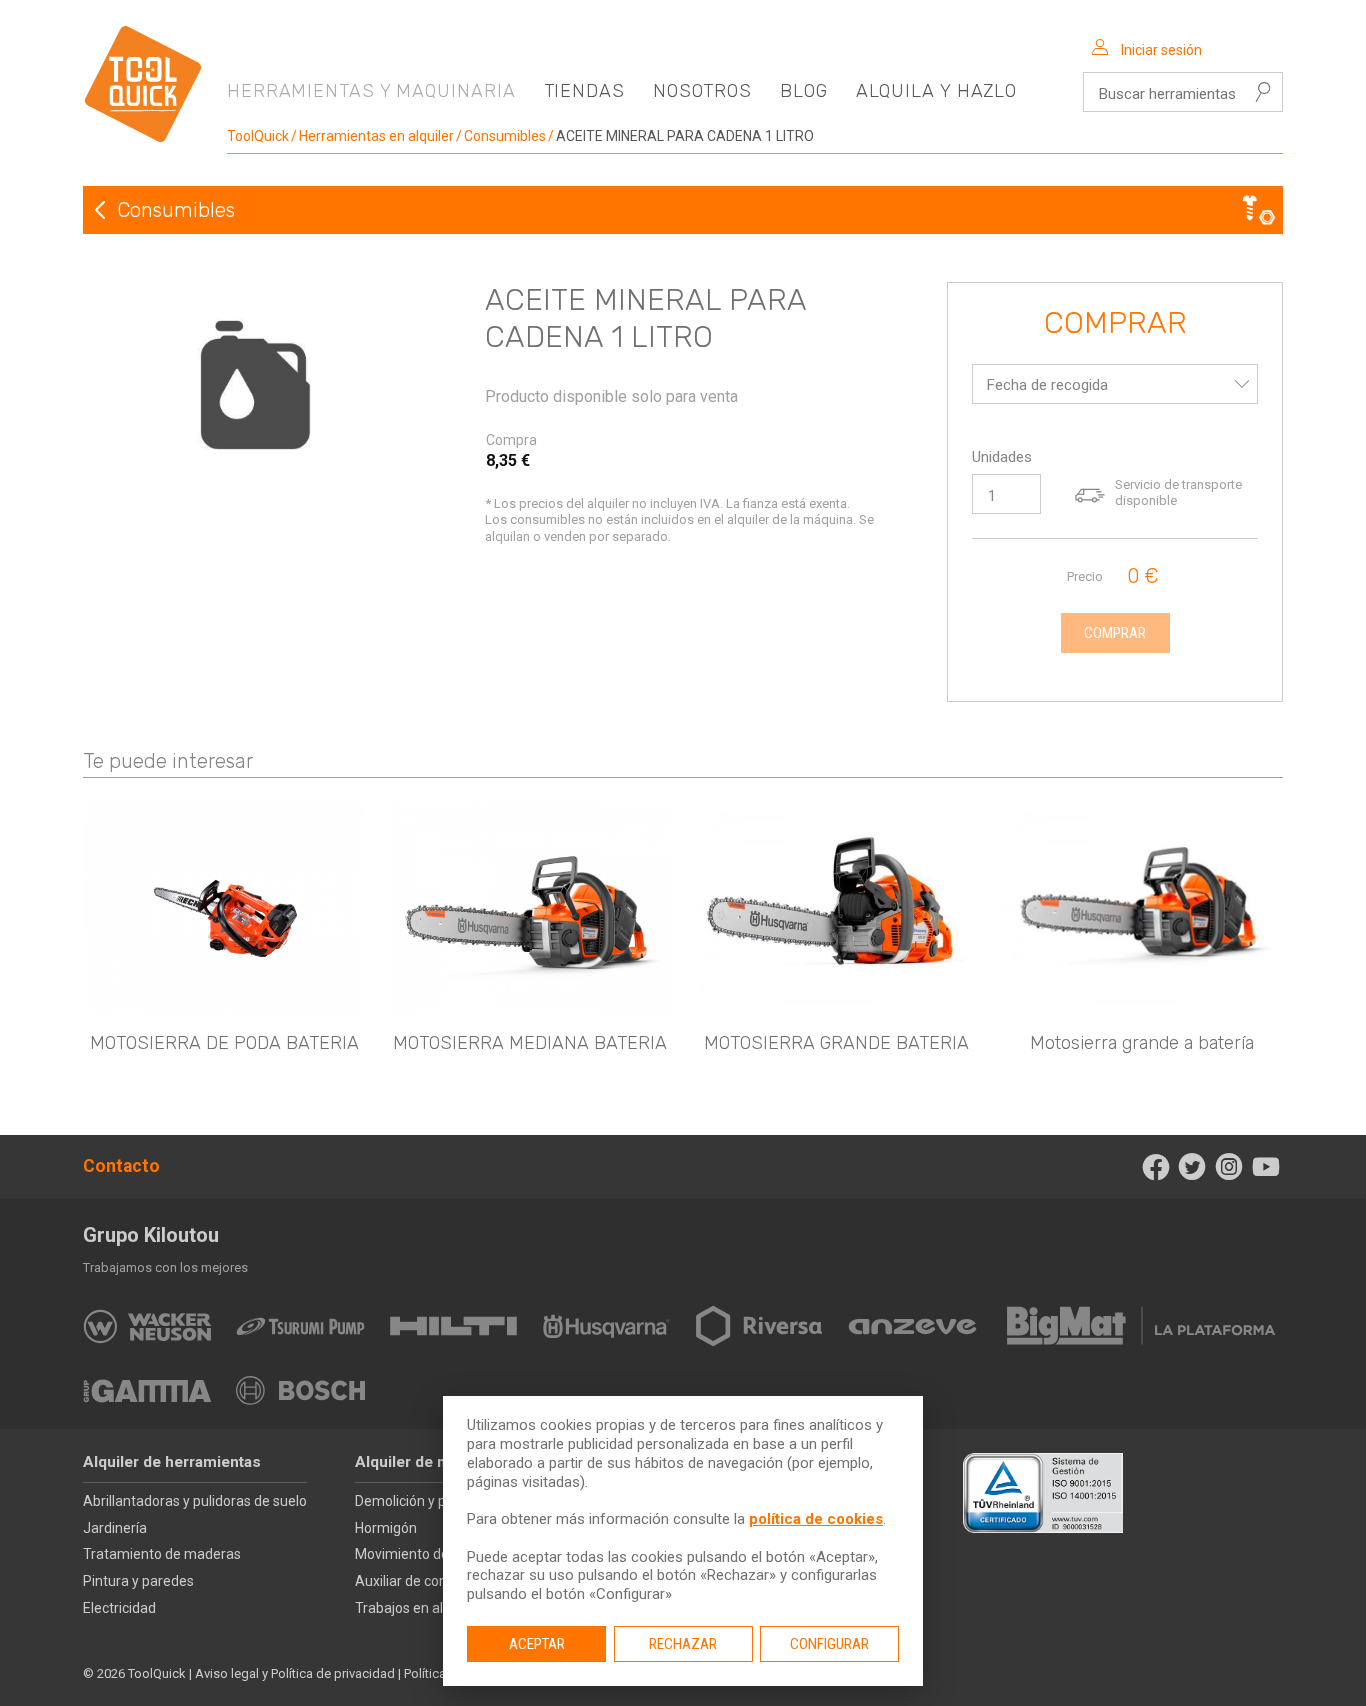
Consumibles (505, 136)
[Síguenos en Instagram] (1229, 1167)
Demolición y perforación (433, 1501)
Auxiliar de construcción (430, 1581)
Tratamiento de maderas (162, 1554)
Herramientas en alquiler (376, 136)
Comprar (1115, 324)
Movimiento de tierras (424, 1554)
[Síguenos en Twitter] (1192, 1167)
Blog (804, 91)
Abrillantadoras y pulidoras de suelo (195, 1501)
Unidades (1002, 457)
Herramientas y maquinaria (371, 91)
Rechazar (683, 1644)
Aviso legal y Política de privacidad (295, 1673)
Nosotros (702, 91)
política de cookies (816, 1519)
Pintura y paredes (138, 1581)
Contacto (121, 1166)
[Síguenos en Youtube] (1265, 1167)
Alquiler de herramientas (172, 1462)
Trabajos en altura (412, 1608)
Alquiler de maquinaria (435, 1462)
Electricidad (119, 1608)
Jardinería (115, 1528)
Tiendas (584, 91)
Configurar (829, 1644)
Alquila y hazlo (937, 91)
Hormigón (386, 1528)
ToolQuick (258, 136)
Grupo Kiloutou (151, 1235)
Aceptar (537, 1644)
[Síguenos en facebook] (1155, 1167)
